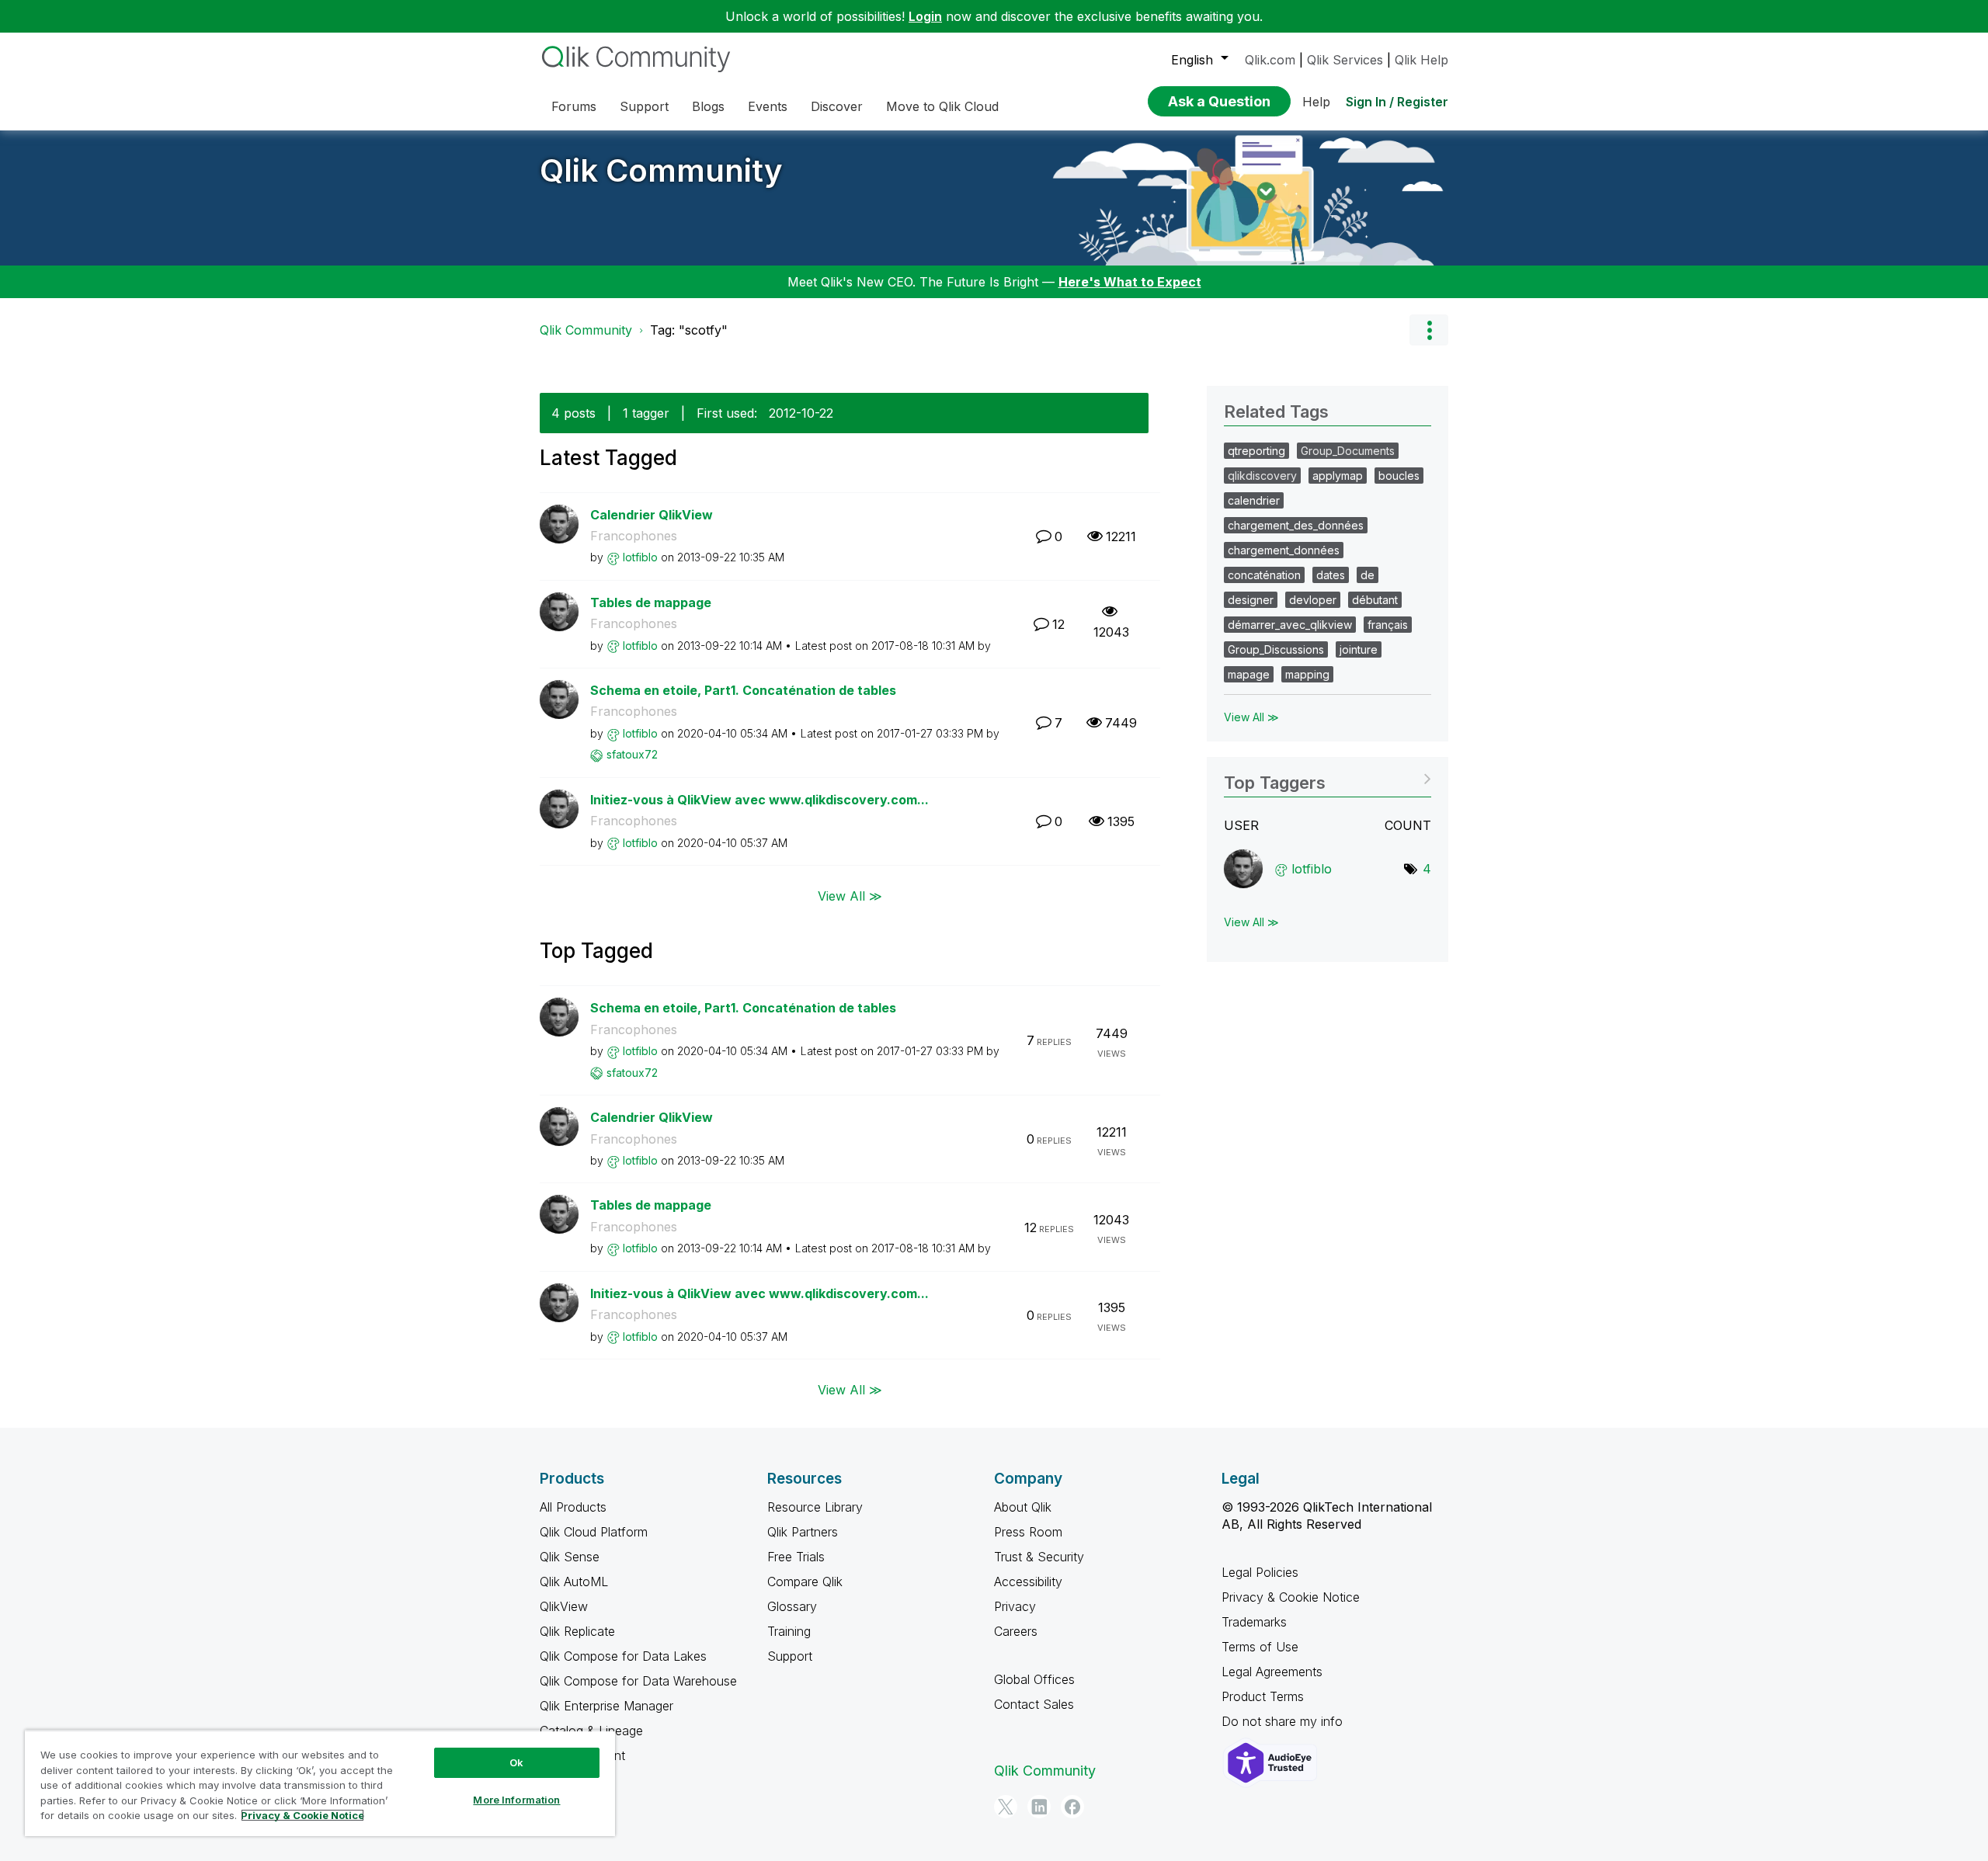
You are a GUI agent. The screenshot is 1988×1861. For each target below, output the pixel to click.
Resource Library (815, 1507)
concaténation (1264, 575)
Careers (1016, 1631)
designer (1251, 600)
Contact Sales (1034, 1704)
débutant (1375, 600)
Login (925, 16)
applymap (1338, 476)
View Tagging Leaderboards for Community (1328, 778)
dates (1331, 575)
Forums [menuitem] (574, 106)
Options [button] (1429, 330)
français (1388, 625)
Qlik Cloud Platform (594, 1532)
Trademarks (1254, 1622)
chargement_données (1284, 550)
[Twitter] (1006, 1807)
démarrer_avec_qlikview (1290, 625)
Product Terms (1263, 1696)
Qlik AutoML (574, 1582)
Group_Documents (1348, 451)
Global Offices (1034, 1679)
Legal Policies (1260, 1572)
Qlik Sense (570, 1557)
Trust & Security (1039, 1557)
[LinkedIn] (1039, 1807)
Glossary (792, 1606)
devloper (1313, 600)
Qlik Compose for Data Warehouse (638, 1681)
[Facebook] (1072, 1807)
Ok (516, 1762)
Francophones (634, 536)
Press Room (1028, 1532)
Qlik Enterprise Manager (606, 1706)
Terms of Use (1260, 1647)
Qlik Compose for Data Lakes (623, 1656)
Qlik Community (661, 170)
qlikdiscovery (1262, 476)
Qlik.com (1270, 60)
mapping (1307, 674)
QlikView (564, 1606)
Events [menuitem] (768, 106)
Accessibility (1028, 1582)
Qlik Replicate (577, 1631)
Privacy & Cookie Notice (1291, 1597)
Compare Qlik (805, 1582)
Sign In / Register (1397, 102)
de (1368, 575)
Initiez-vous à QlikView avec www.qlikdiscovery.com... (759, 800)
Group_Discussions (1276, 649)
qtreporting (1256, 451)
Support (790, 1656)
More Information (516, 1800)
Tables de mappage (651, 602)
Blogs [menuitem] (708, 106)
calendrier (1254, 500)
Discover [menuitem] (837, 106)
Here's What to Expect (1130, 282)
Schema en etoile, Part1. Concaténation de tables (743, 690)
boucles (1399, 476)
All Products (573, 1507)
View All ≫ (850, 896)
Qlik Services (1345, 60)
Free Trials (796, 1557)
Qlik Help (1421, 60)
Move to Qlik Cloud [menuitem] (942, 106)
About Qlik (1023, 1507)
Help (1316, 102)
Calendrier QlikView (652, 515)
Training (789, 1631)
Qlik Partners (803, 1532)
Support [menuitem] (644, 106)
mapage (1249, 674)
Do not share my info (1284, 1721)
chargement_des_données (1296, 525)
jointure (1359, 649)
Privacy (1015, 1606)
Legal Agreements (1272, 1672)
